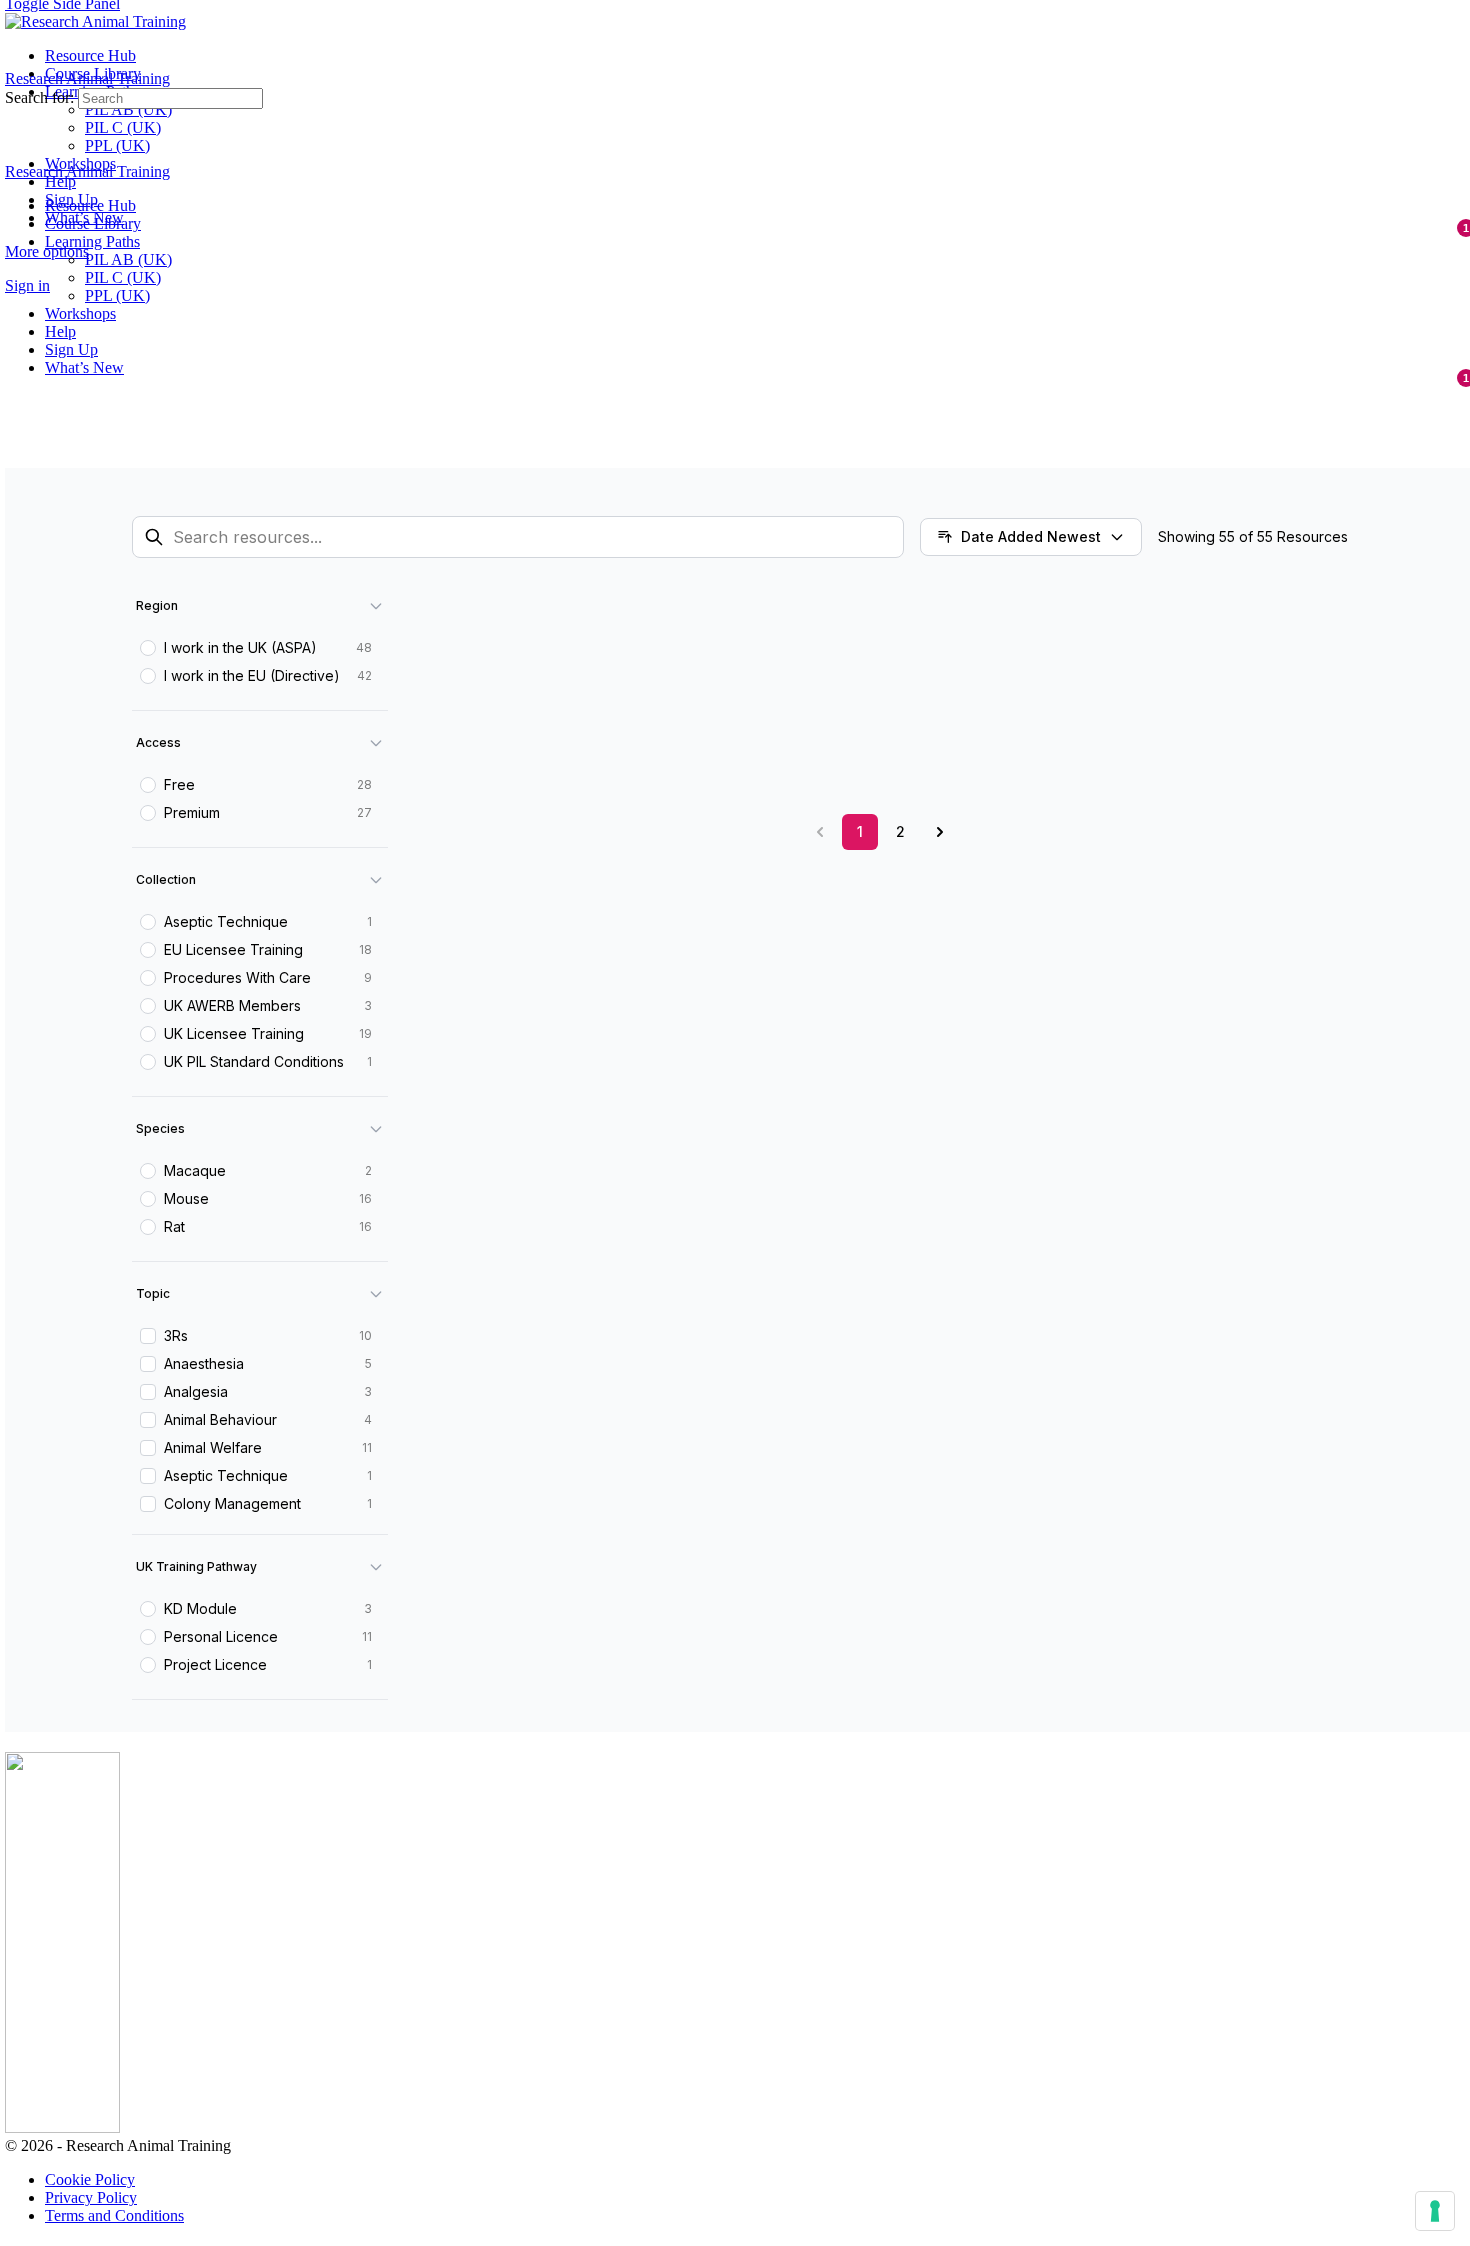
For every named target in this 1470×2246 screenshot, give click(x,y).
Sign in (27, 285)
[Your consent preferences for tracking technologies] (1435, 2211)
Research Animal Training (87, 78)
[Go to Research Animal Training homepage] (95, 21)
